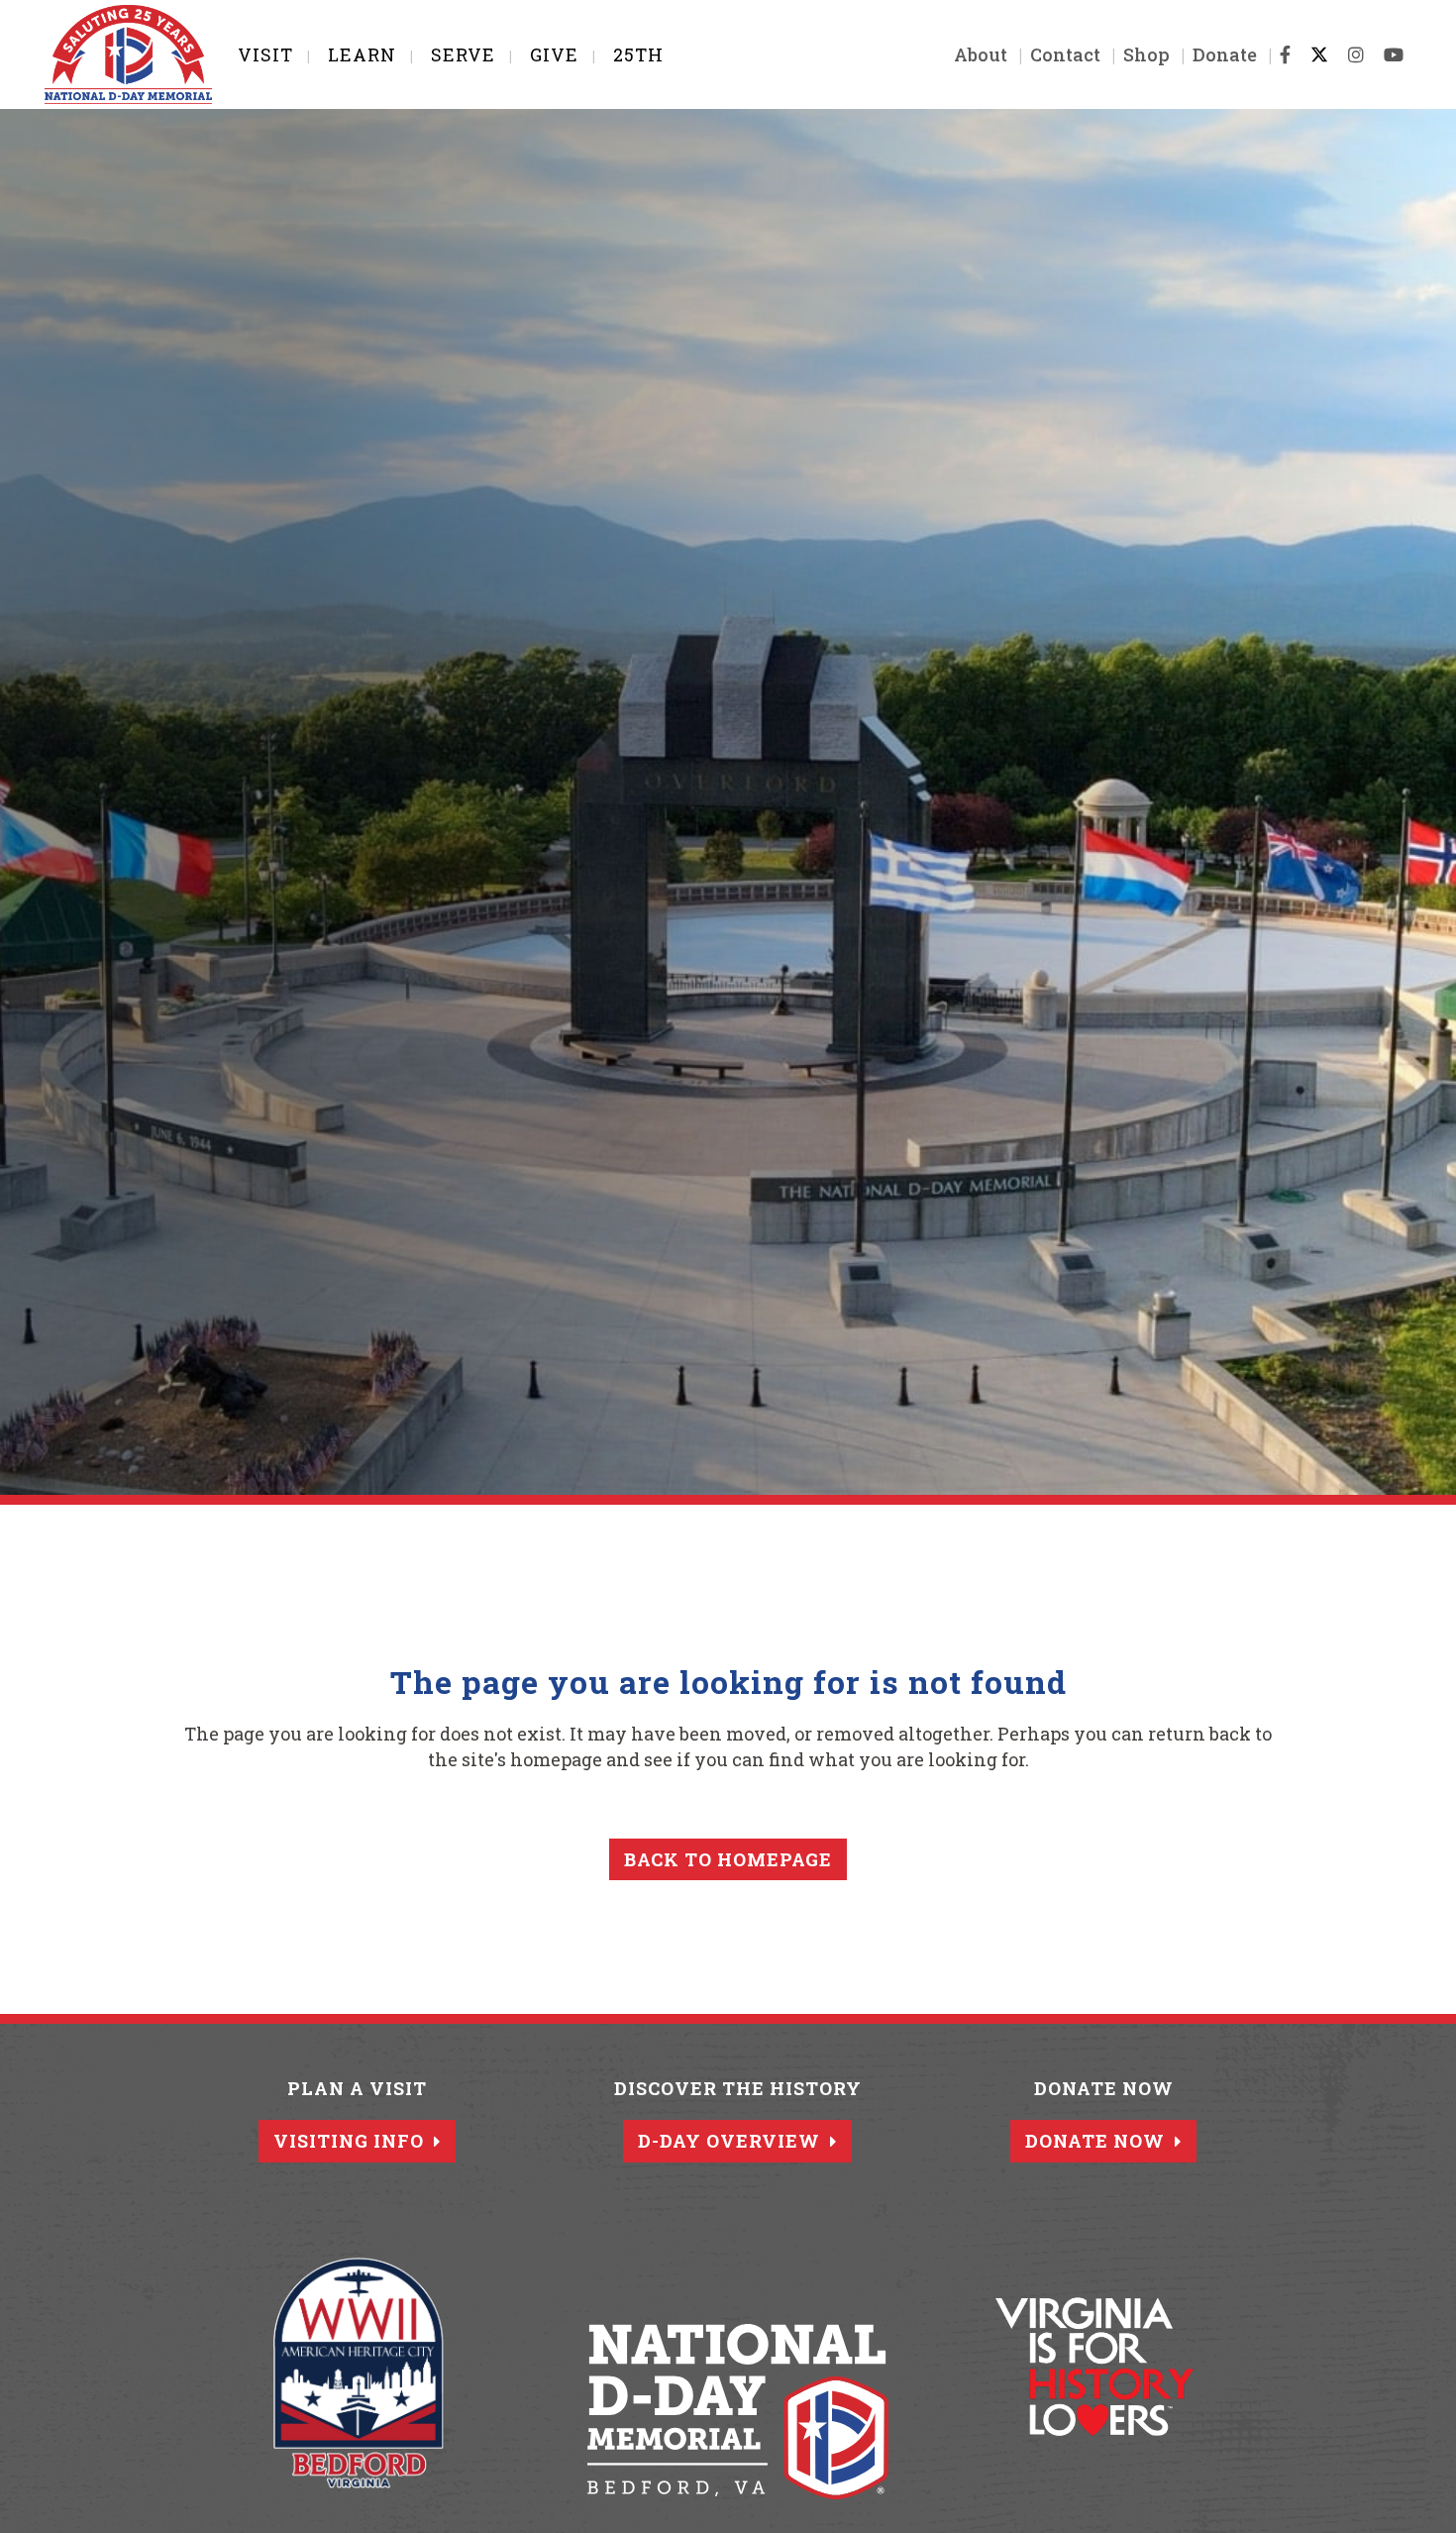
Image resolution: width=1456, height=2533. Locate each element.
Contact (1065, 54)
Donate (1225, 54)
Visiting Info (349, 2141)
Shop (1146, 54)
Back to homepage (728, 1859)
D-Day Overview (729, 2141)
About (981, 54)
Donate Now (1095, 2141)
